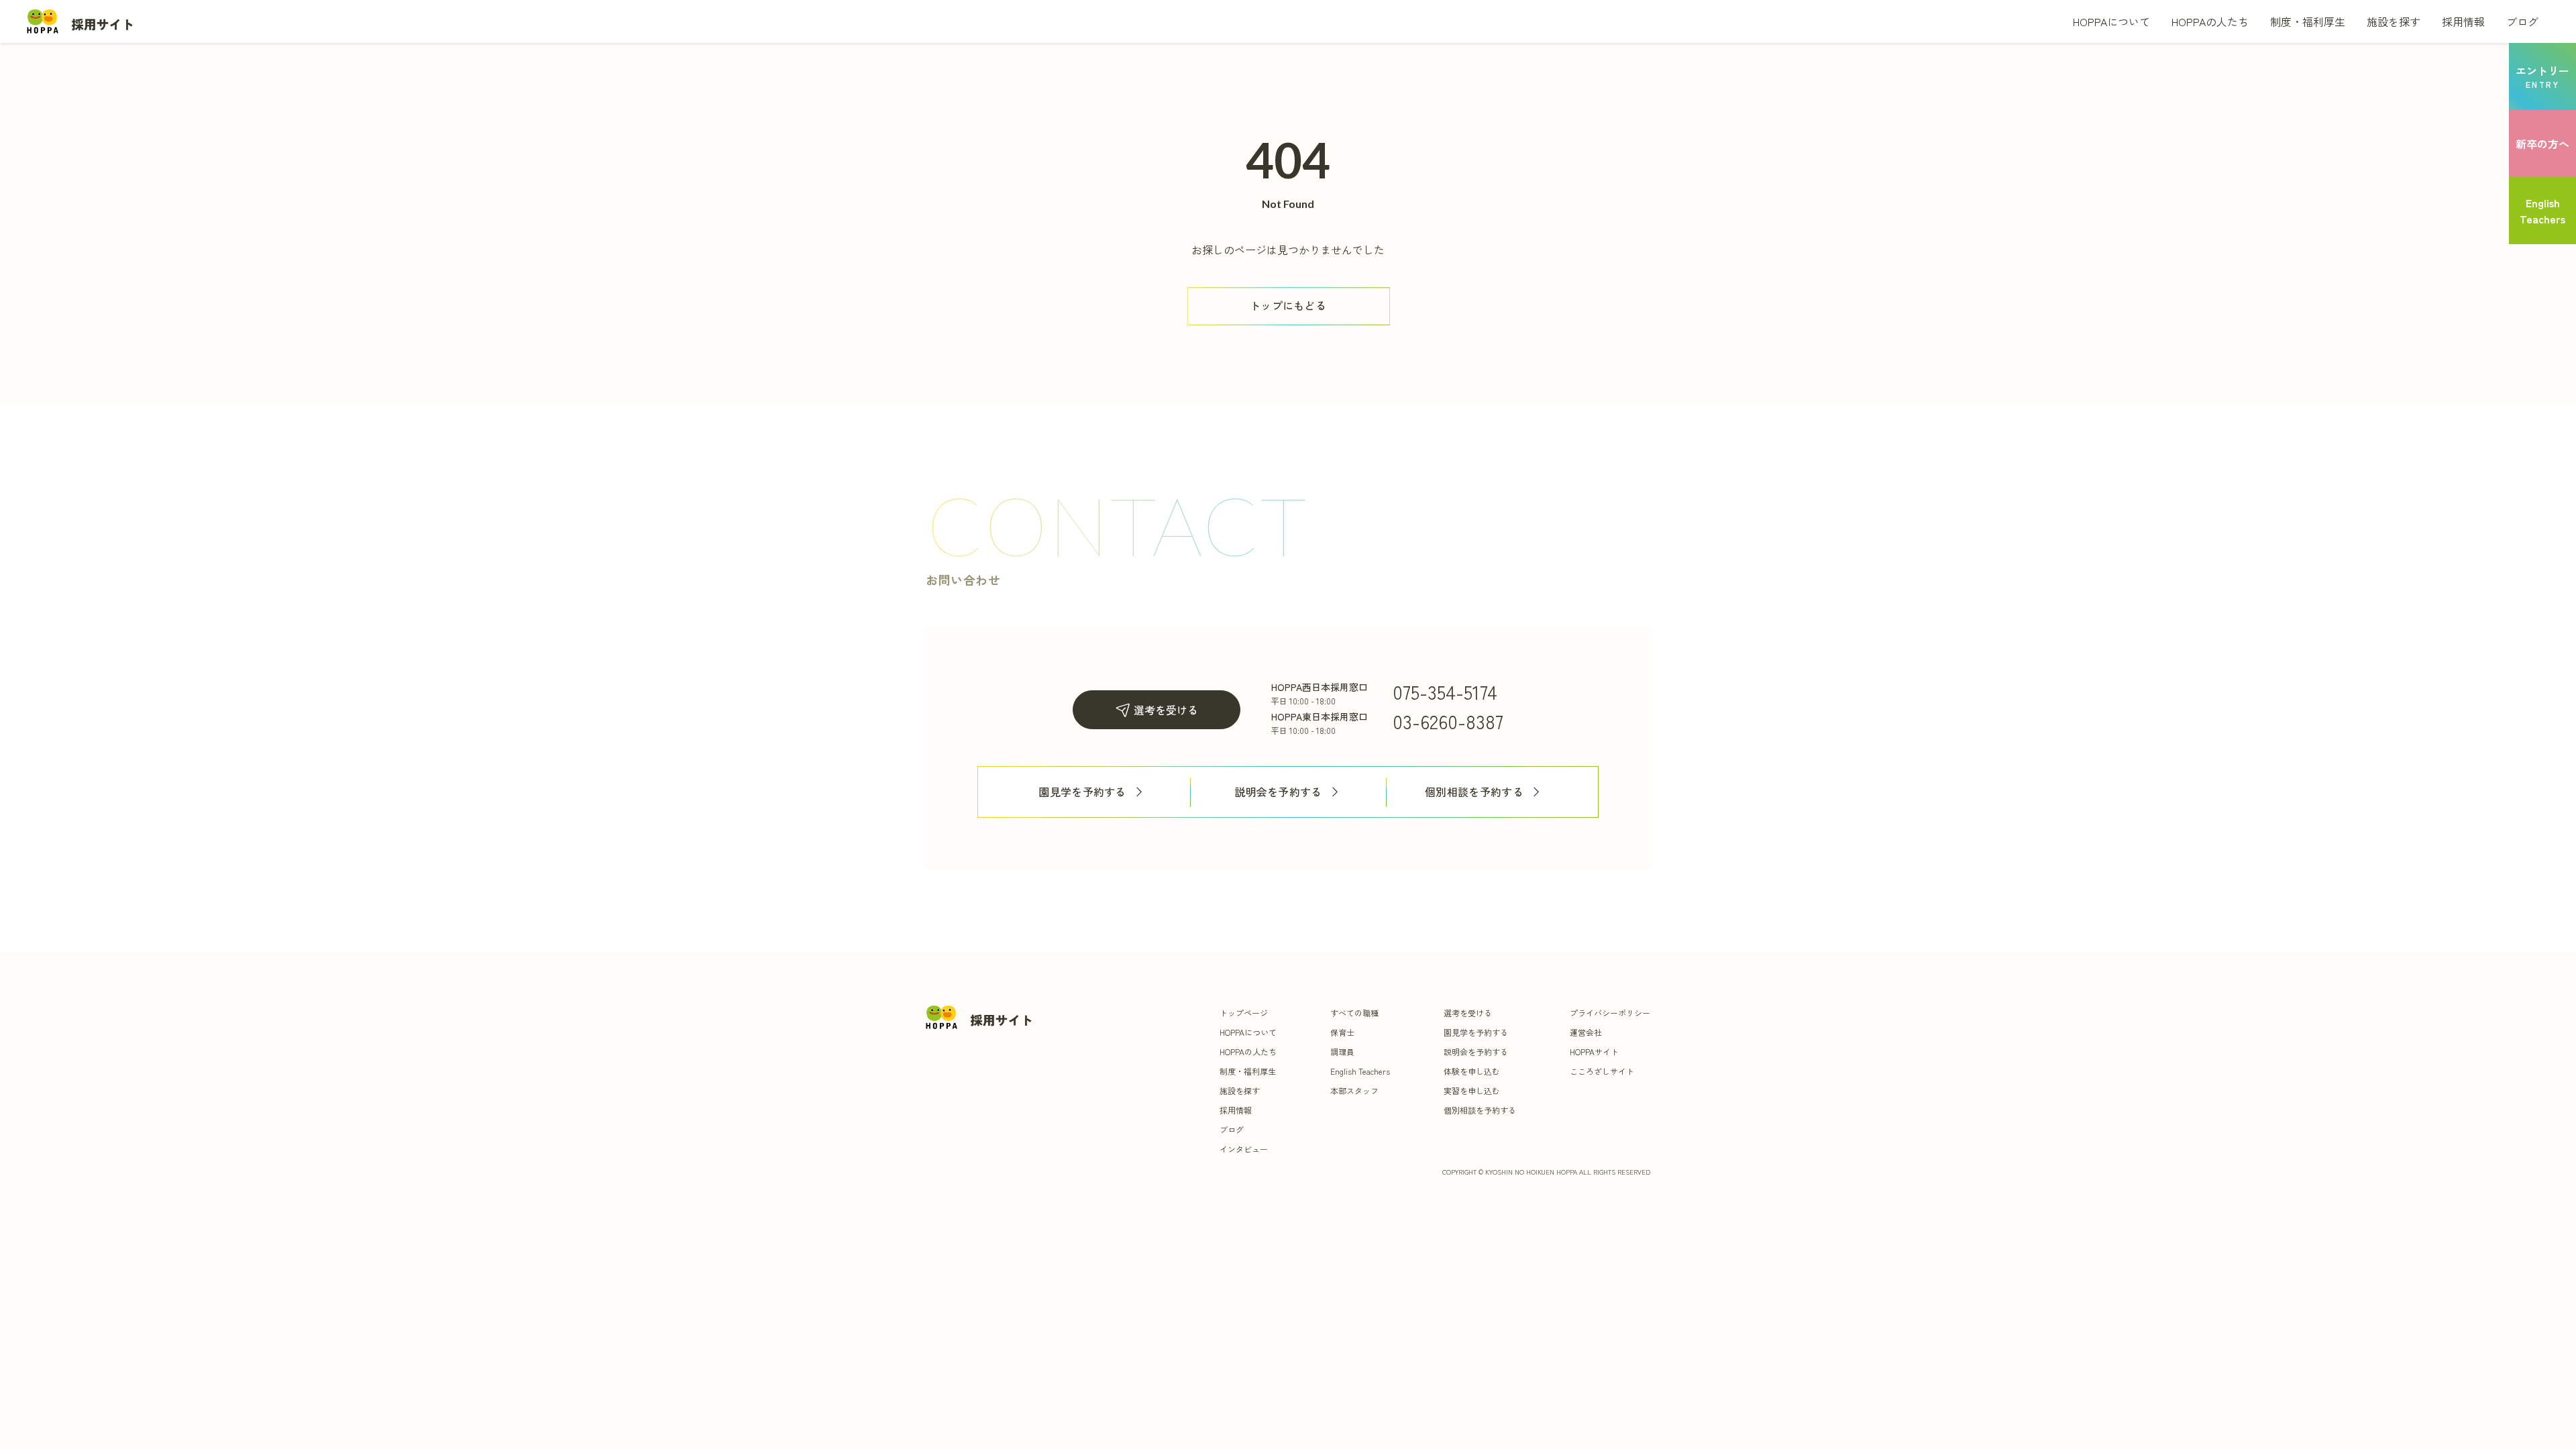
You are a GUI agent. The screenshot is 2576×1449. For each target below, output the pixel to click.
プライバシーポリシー (1610, 1013)
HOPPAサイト (1594, 1052)
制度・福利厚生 (2308, 21)
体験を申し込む (1472, 1071)
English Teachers (1360, 1071)
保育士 (1342, 1032)
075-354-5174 (1445, 692)
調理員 (1342, 1052)
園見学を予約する (1082, 792)
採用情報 (2463, 21)
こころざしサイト (1602, 1071)
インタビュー (1244, 1149)
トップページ (1244, 1013)
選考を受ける (1166, 710)
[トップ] (80, 21)
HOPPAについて (2111, 21)
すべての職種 (1354, 1013)
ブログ (2522, 21)
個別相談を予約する (1474, 792)
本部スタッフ (1354, 1090)
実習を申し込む (1472, 1090)
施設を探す (2394, 21)
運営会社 (1586, 1032)
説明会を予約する (1278, 792)
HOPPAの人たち (2210, 21)
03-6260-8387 (1448, 721)
